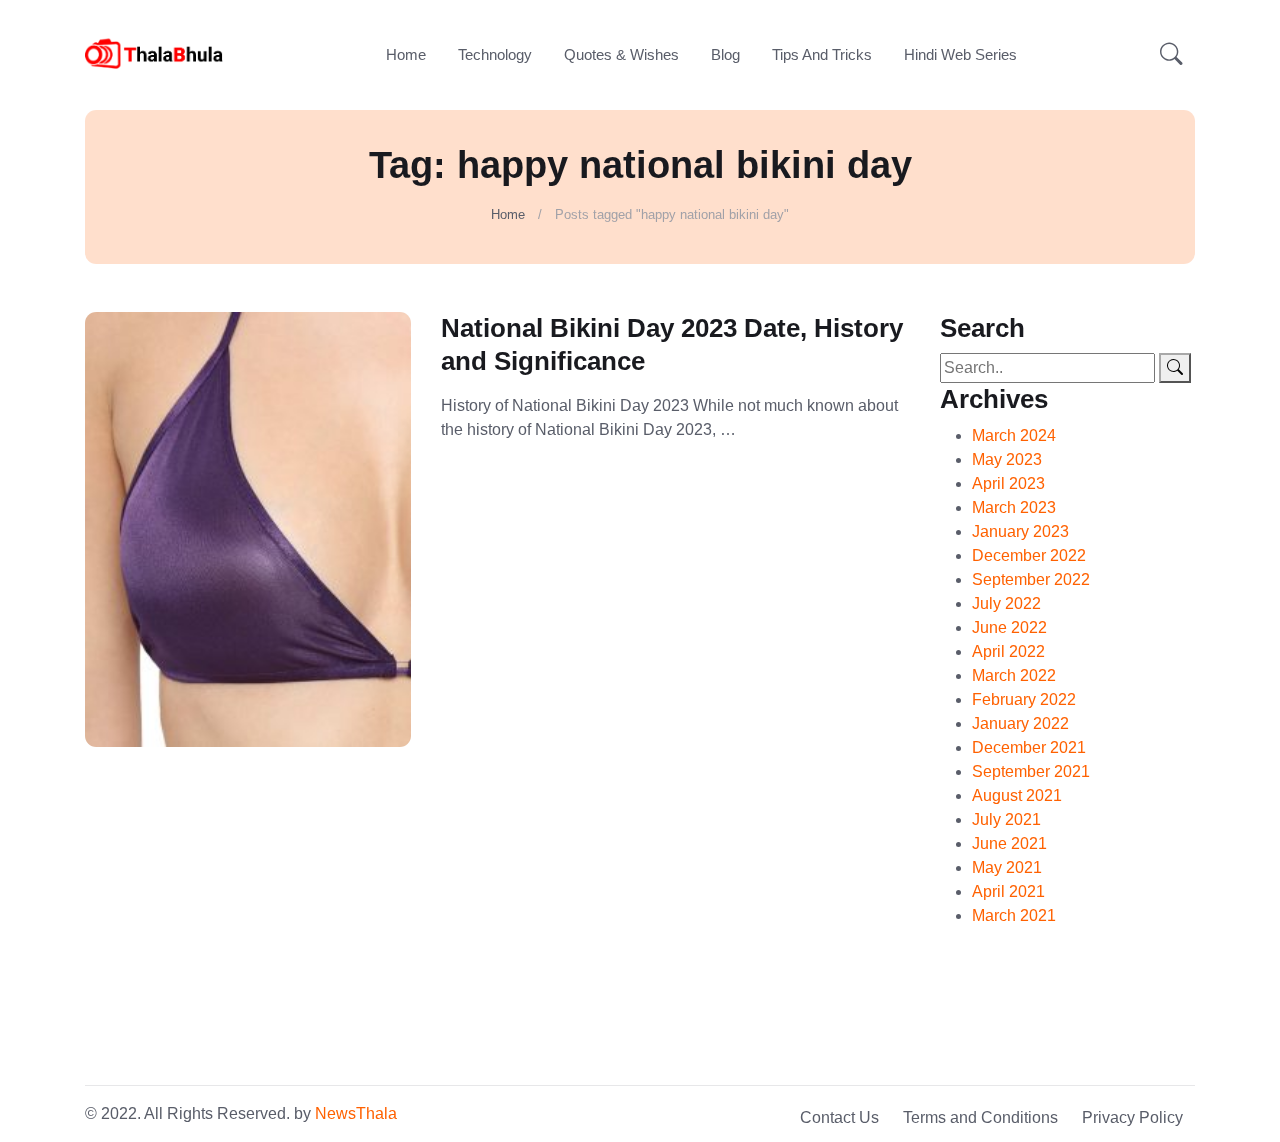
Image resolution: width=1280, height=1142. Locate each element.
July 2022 (1006, 603)
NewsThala (356, 1113)
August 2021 (1017, 795)
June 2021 (1009, 843)
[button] (1171, 55)
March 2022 (1014, 675)
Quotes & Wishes (621, 54)
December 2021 (1029, 747)
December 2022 (1029, 555)
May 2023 (1007, 459)
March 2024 (1014, 435)
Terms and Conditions (980, 1117)
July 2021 (1006, 819)
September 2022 (1031, 579)
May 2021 (1007, 867)
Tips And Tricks (822, 54)
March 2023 (1014, 507)
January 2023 (1020, 531)
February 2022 (1024, 699)
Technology (495, 54)
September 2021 (1031, 771)
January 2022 (1020, 723)
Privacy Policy (1132, 1117)
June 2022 (1009, 627)
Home (406, 54)
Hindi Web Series (960, 54)
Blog (725, 54)
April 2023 (1008, 483)
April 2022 (1008, 651)
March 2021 (1014, 915)
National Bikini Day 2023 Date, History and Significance (672, 344)
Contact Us (839, 1117)
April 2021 (1008, 891)
